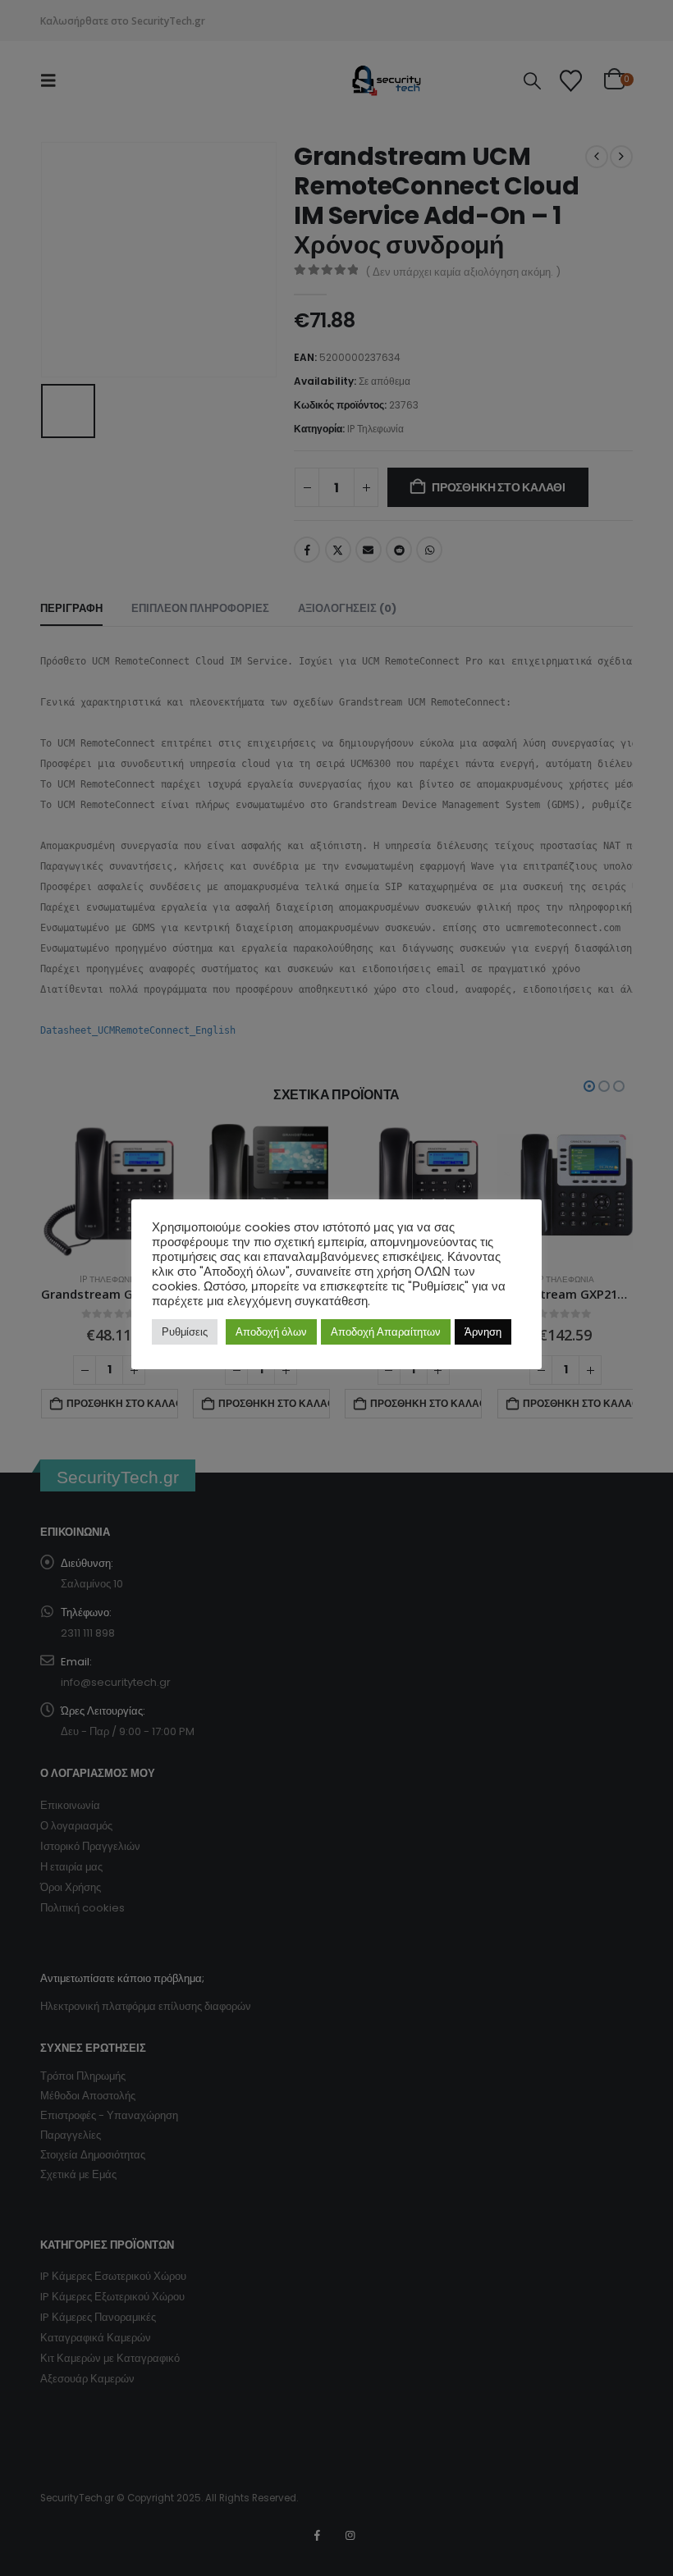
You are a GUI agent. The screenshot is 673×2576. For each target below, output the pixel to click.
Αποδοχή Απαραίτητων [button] (386, 1332)
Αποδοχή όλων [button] (271, 1332)
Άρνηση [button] (483, 1332)
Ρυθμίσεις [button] (185, 1332)
